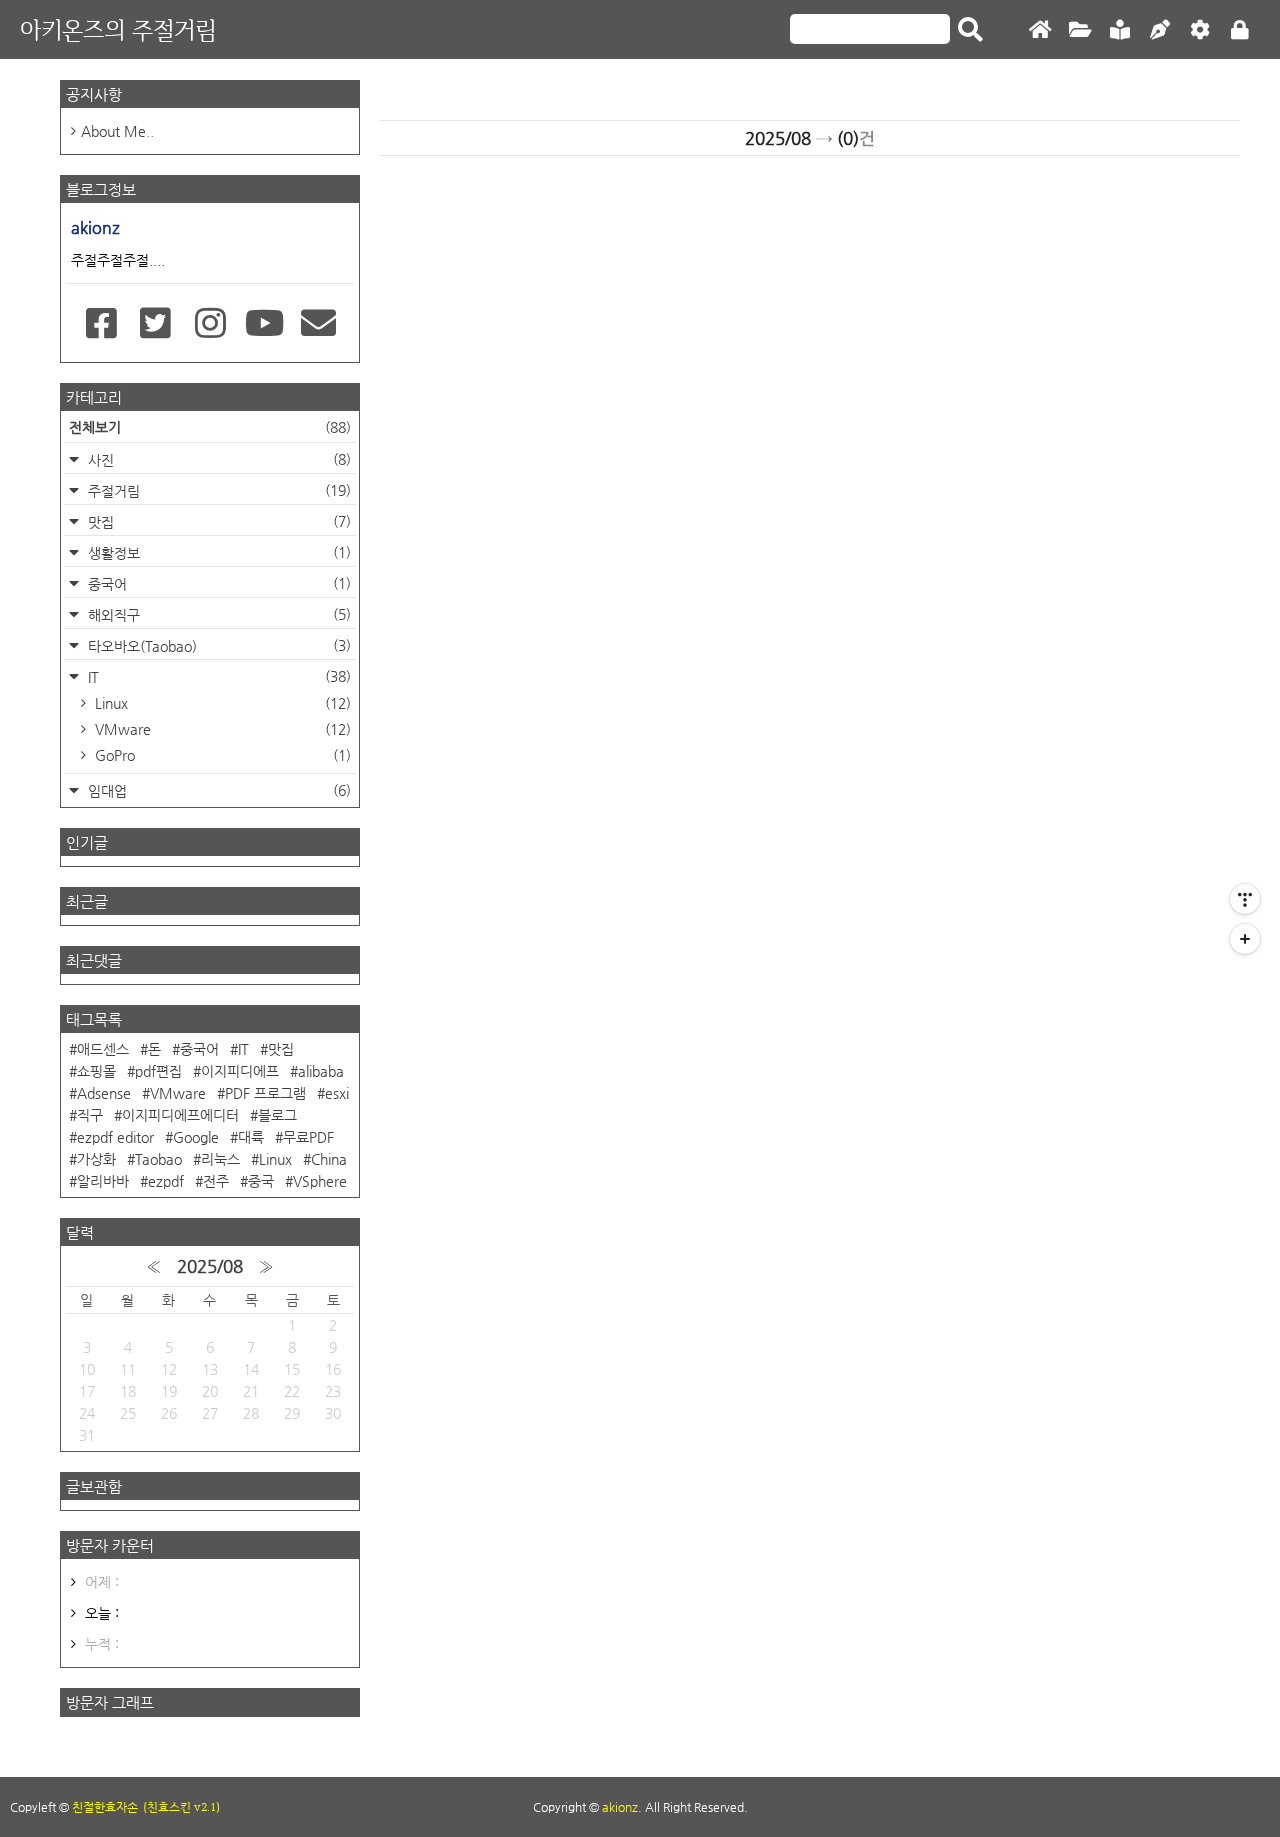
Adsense (104, 1093)
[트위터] (156, 324)
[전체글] (1080, 30)
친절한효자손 (105, 1807)
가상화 (96, 1159)
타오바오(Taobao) (217, 645)
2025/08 (210, 1266)
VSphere (320, 1181)
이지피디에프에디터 (180, 1115)
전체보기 (210, 427)
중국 (261, 1181)
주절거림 (217, 490)
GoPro (221, 755)
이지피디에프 (240, 1071)
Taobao (158, 1159)
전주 (216, 1181)
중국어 (217, 583)
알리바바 (103, 1181)
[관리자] (1200, 30)
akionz (620, 1807)
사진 (217, 459)
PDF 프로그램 (265, 1093)
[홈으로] (1040, 30)
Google (196, 1137)
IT (217, 676)
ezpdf (166, 1181)
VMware (221, 729)
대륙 (251, 1137)
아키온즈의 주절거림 (118, 29)
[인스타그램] (210, 324)
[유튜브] (264, 324)
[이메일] (318, 324)
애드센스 (103, 1049)
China (329, 1159)
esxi (337, 1093)
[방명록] (1120, 30)
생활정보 (217, 552)
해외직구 (217, 614)
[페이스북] (102, 324)
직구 (90, 1115)
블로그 (277, 1115)
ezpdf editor (115, 1137)
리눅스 (220, 1159)
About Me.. (117, 131)
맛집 (217, 521)
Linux (221, 703)
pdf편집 (158, 1071)
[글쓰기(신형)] (1160, 30)
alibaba (321, 1071)
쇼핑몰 (96, 1071)
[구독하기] (1245, 939)
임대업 (217, 790)
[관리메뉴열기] (1245, 899)
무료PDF (308, 1137)
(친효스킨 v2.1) (181, 1807)
